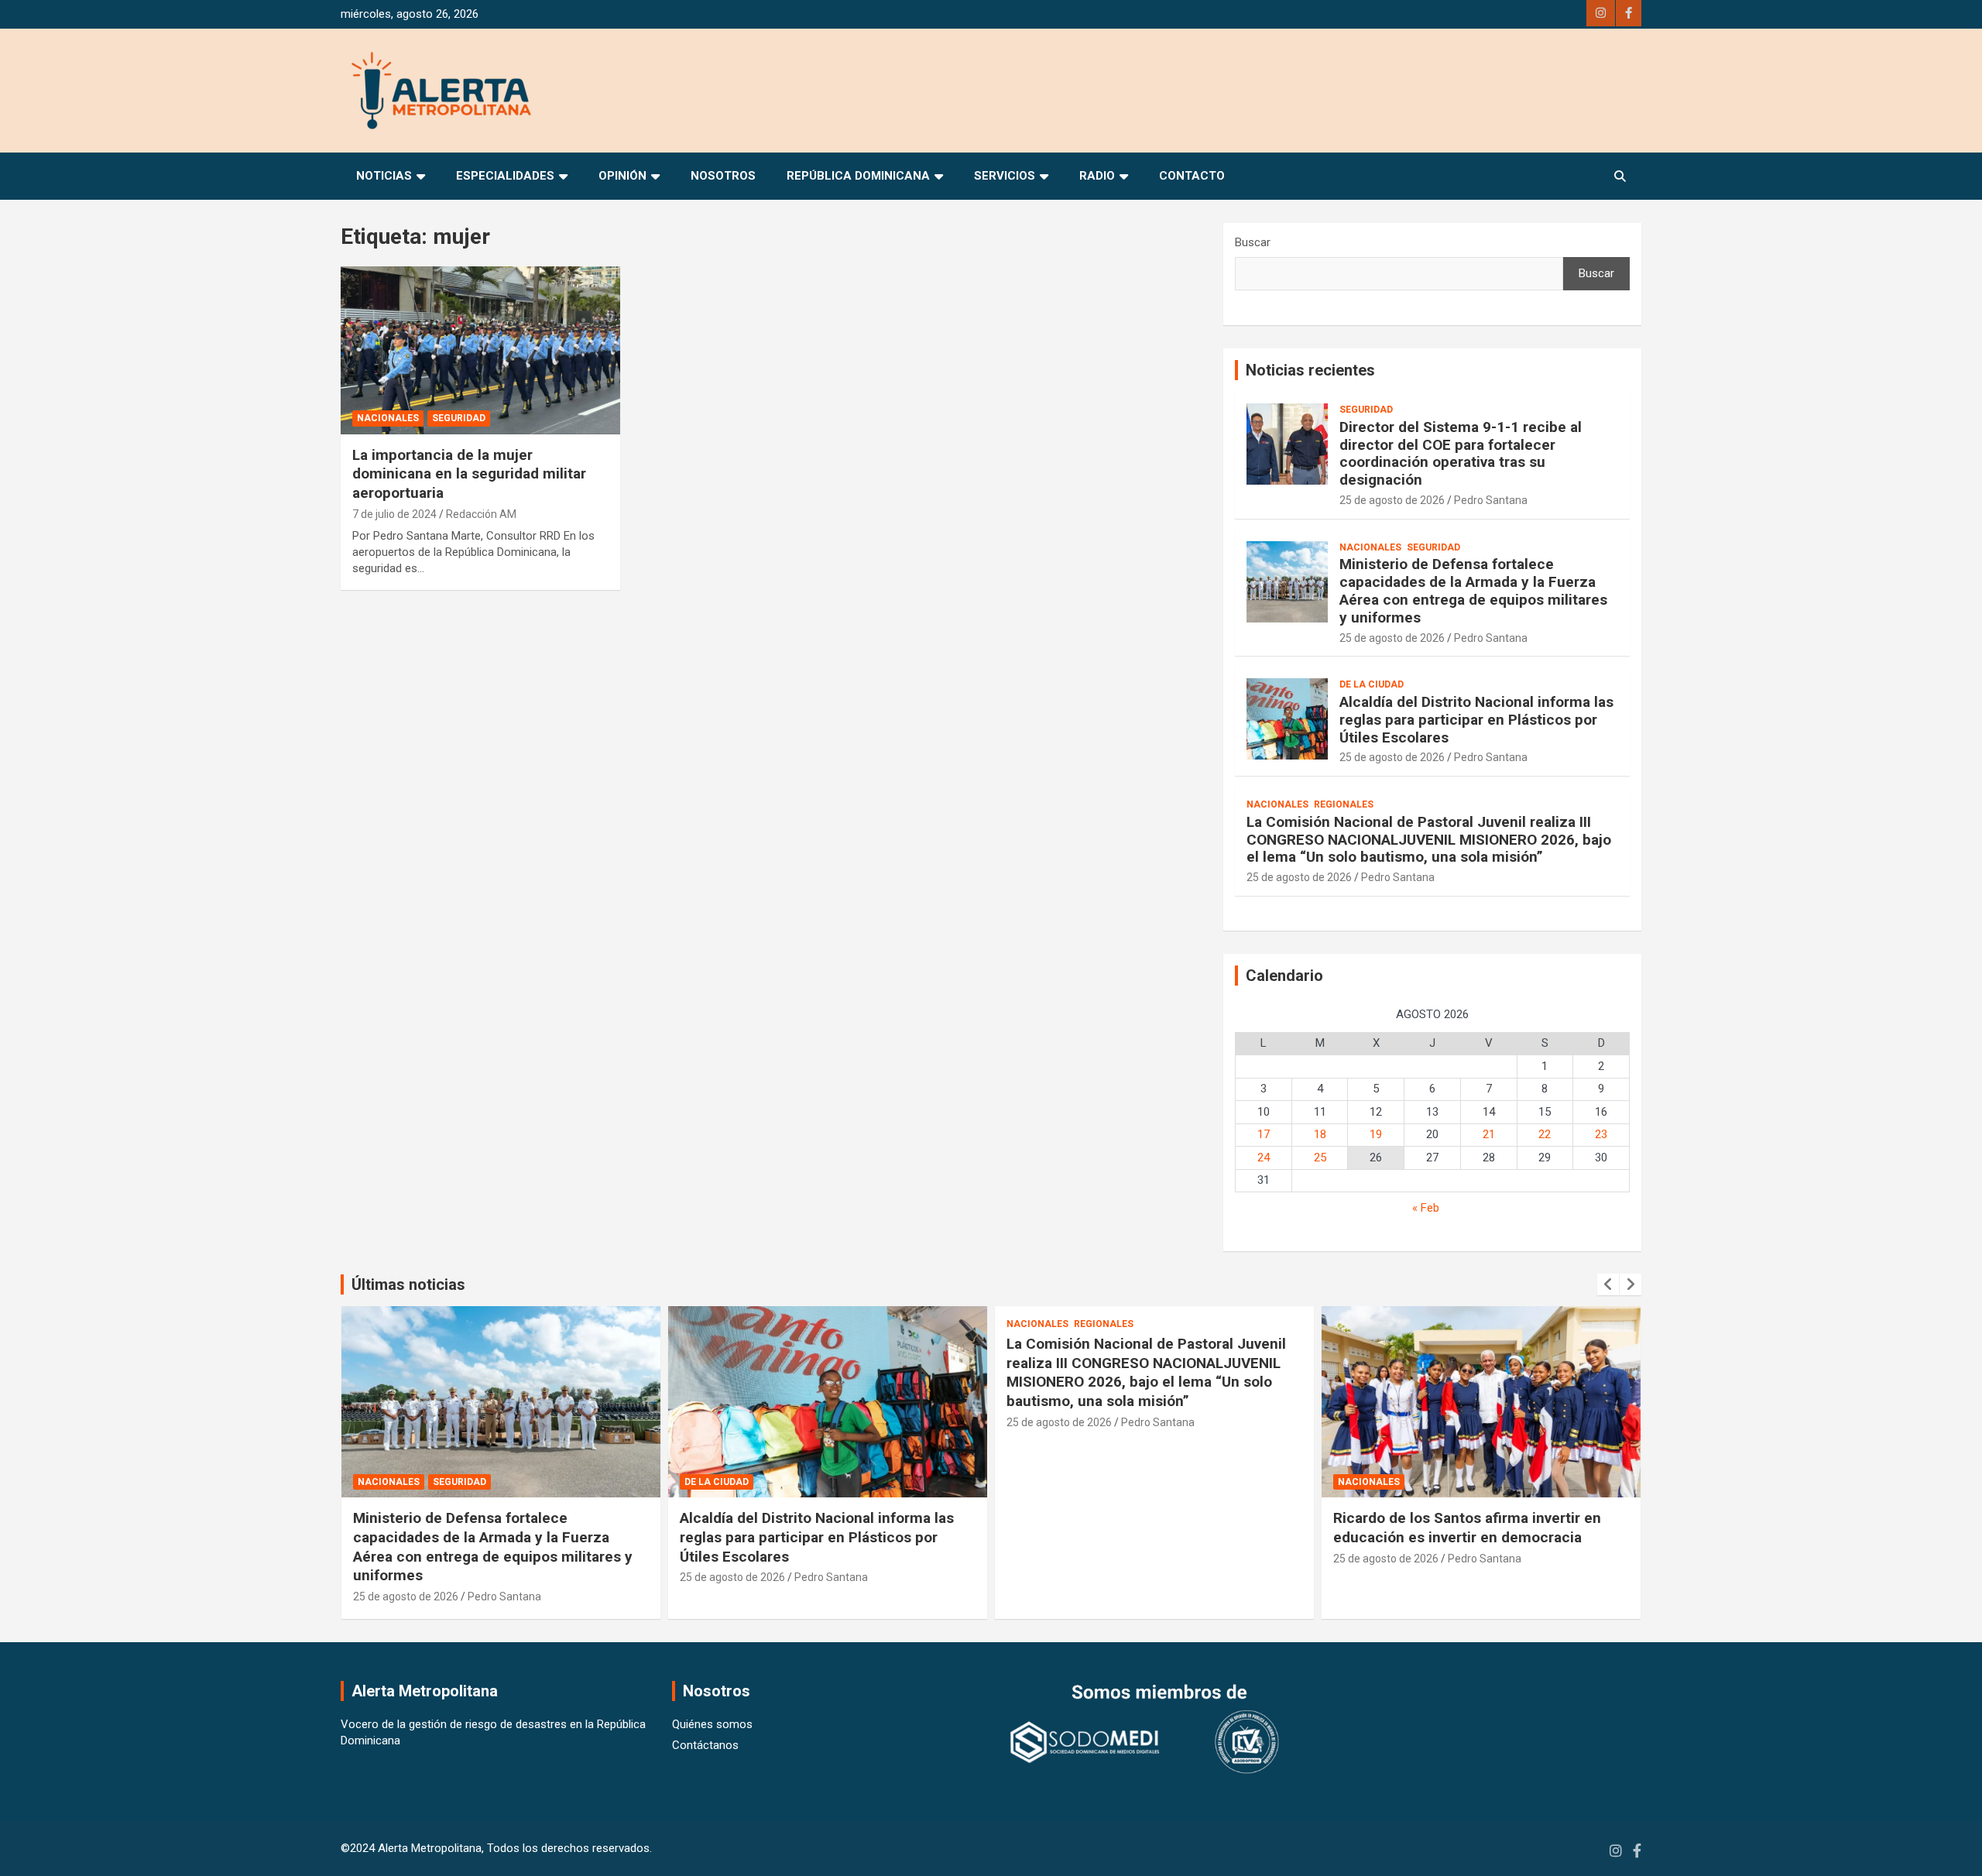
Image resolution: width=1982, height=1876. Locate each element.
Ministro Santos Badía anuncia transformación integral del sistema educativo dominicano (1455, 1537)
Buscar (1253, 242)
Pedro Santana (1491, 500)
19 (1376, 1134)
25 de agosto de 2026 (1392, 500)
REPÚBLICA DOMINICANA (858, 176)
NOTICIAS (384, 176)
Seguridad (459, 418)
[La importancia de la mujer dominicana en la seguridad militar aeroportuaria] (480, 351)
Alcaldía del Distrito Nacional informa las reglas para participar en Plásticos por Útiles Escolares (1476, 720)
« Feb (1426, 1208)
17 (1264, 1134)
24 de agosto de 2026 (1386, 1577)
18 (1320, 1134)
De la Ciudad (1372, 684)
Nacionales (388, 418)
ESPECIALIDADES (505, 176)
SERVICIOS (1005, 176)
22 (1545, 1134)
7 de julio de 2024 (394, 514)
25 (1320, 1157)
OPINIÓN (622, 176)
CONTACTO (1192, 176)
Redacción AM (481, 514)
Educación (1366, 1482)
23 (1601, 1134)
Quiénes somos (712, 1724)
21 (1489, 1134)
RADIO (1097, 176)
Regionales (1344, 804)
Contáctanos (705, 1745)
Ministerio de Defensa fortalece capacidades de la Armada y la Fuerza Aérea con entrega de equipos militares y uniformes (1473, 590)
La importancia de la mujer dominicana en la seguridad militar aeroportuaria (469, 474)
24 (1264, 1157)
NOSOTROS (723, 176)
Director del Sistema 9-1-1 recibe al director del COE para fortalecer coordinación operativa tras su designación (1461, 453)
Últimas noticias (408, 1284)
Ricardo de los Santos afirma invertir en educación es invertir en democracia (1140, 1528)
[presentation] (1608, 1284)
